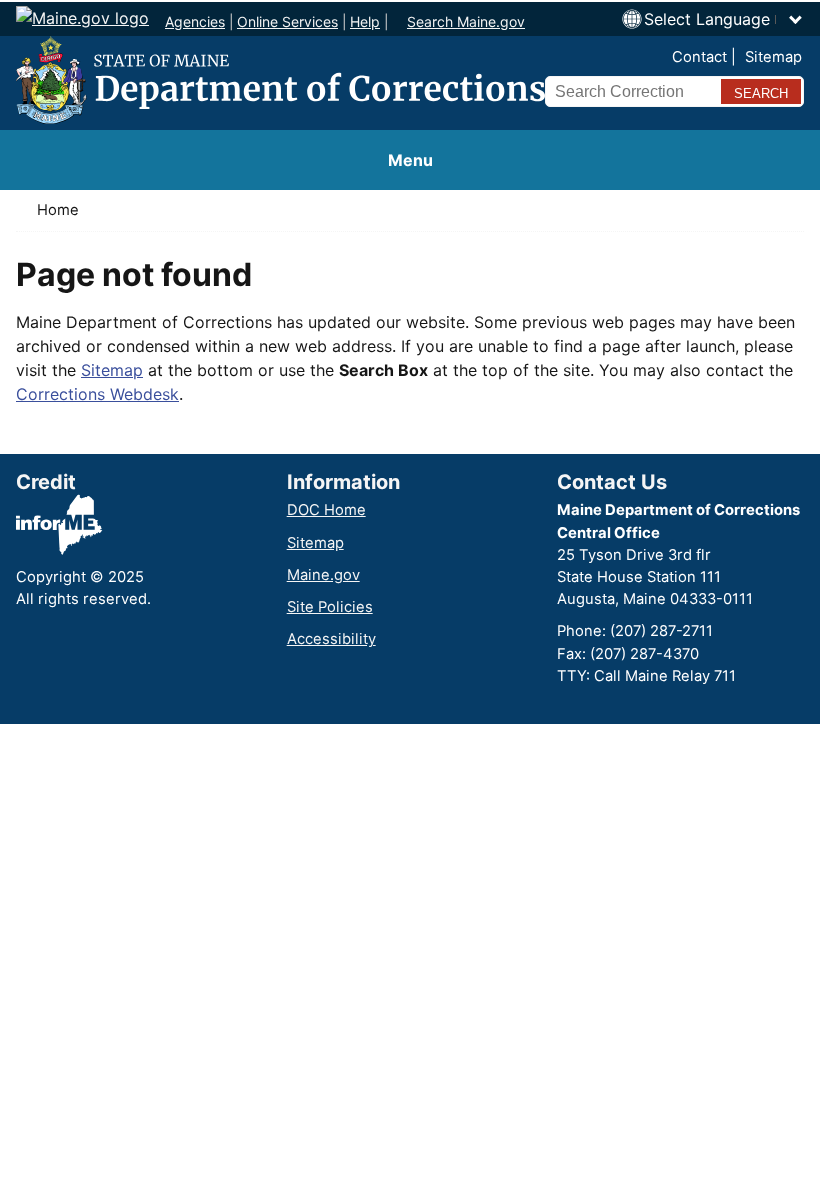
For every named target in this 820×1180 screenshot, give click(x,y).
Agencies (195, 21)
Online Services (287, 21)
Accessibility (331, 639)
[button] (724, 19)
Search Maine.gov (466, 21)
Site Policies (330, 607)
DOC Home (326, 510)
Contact (699, 57)
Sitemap (773, 57)
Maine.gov (323, 575)
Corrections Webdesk (97, 394)
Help (365, 21)
